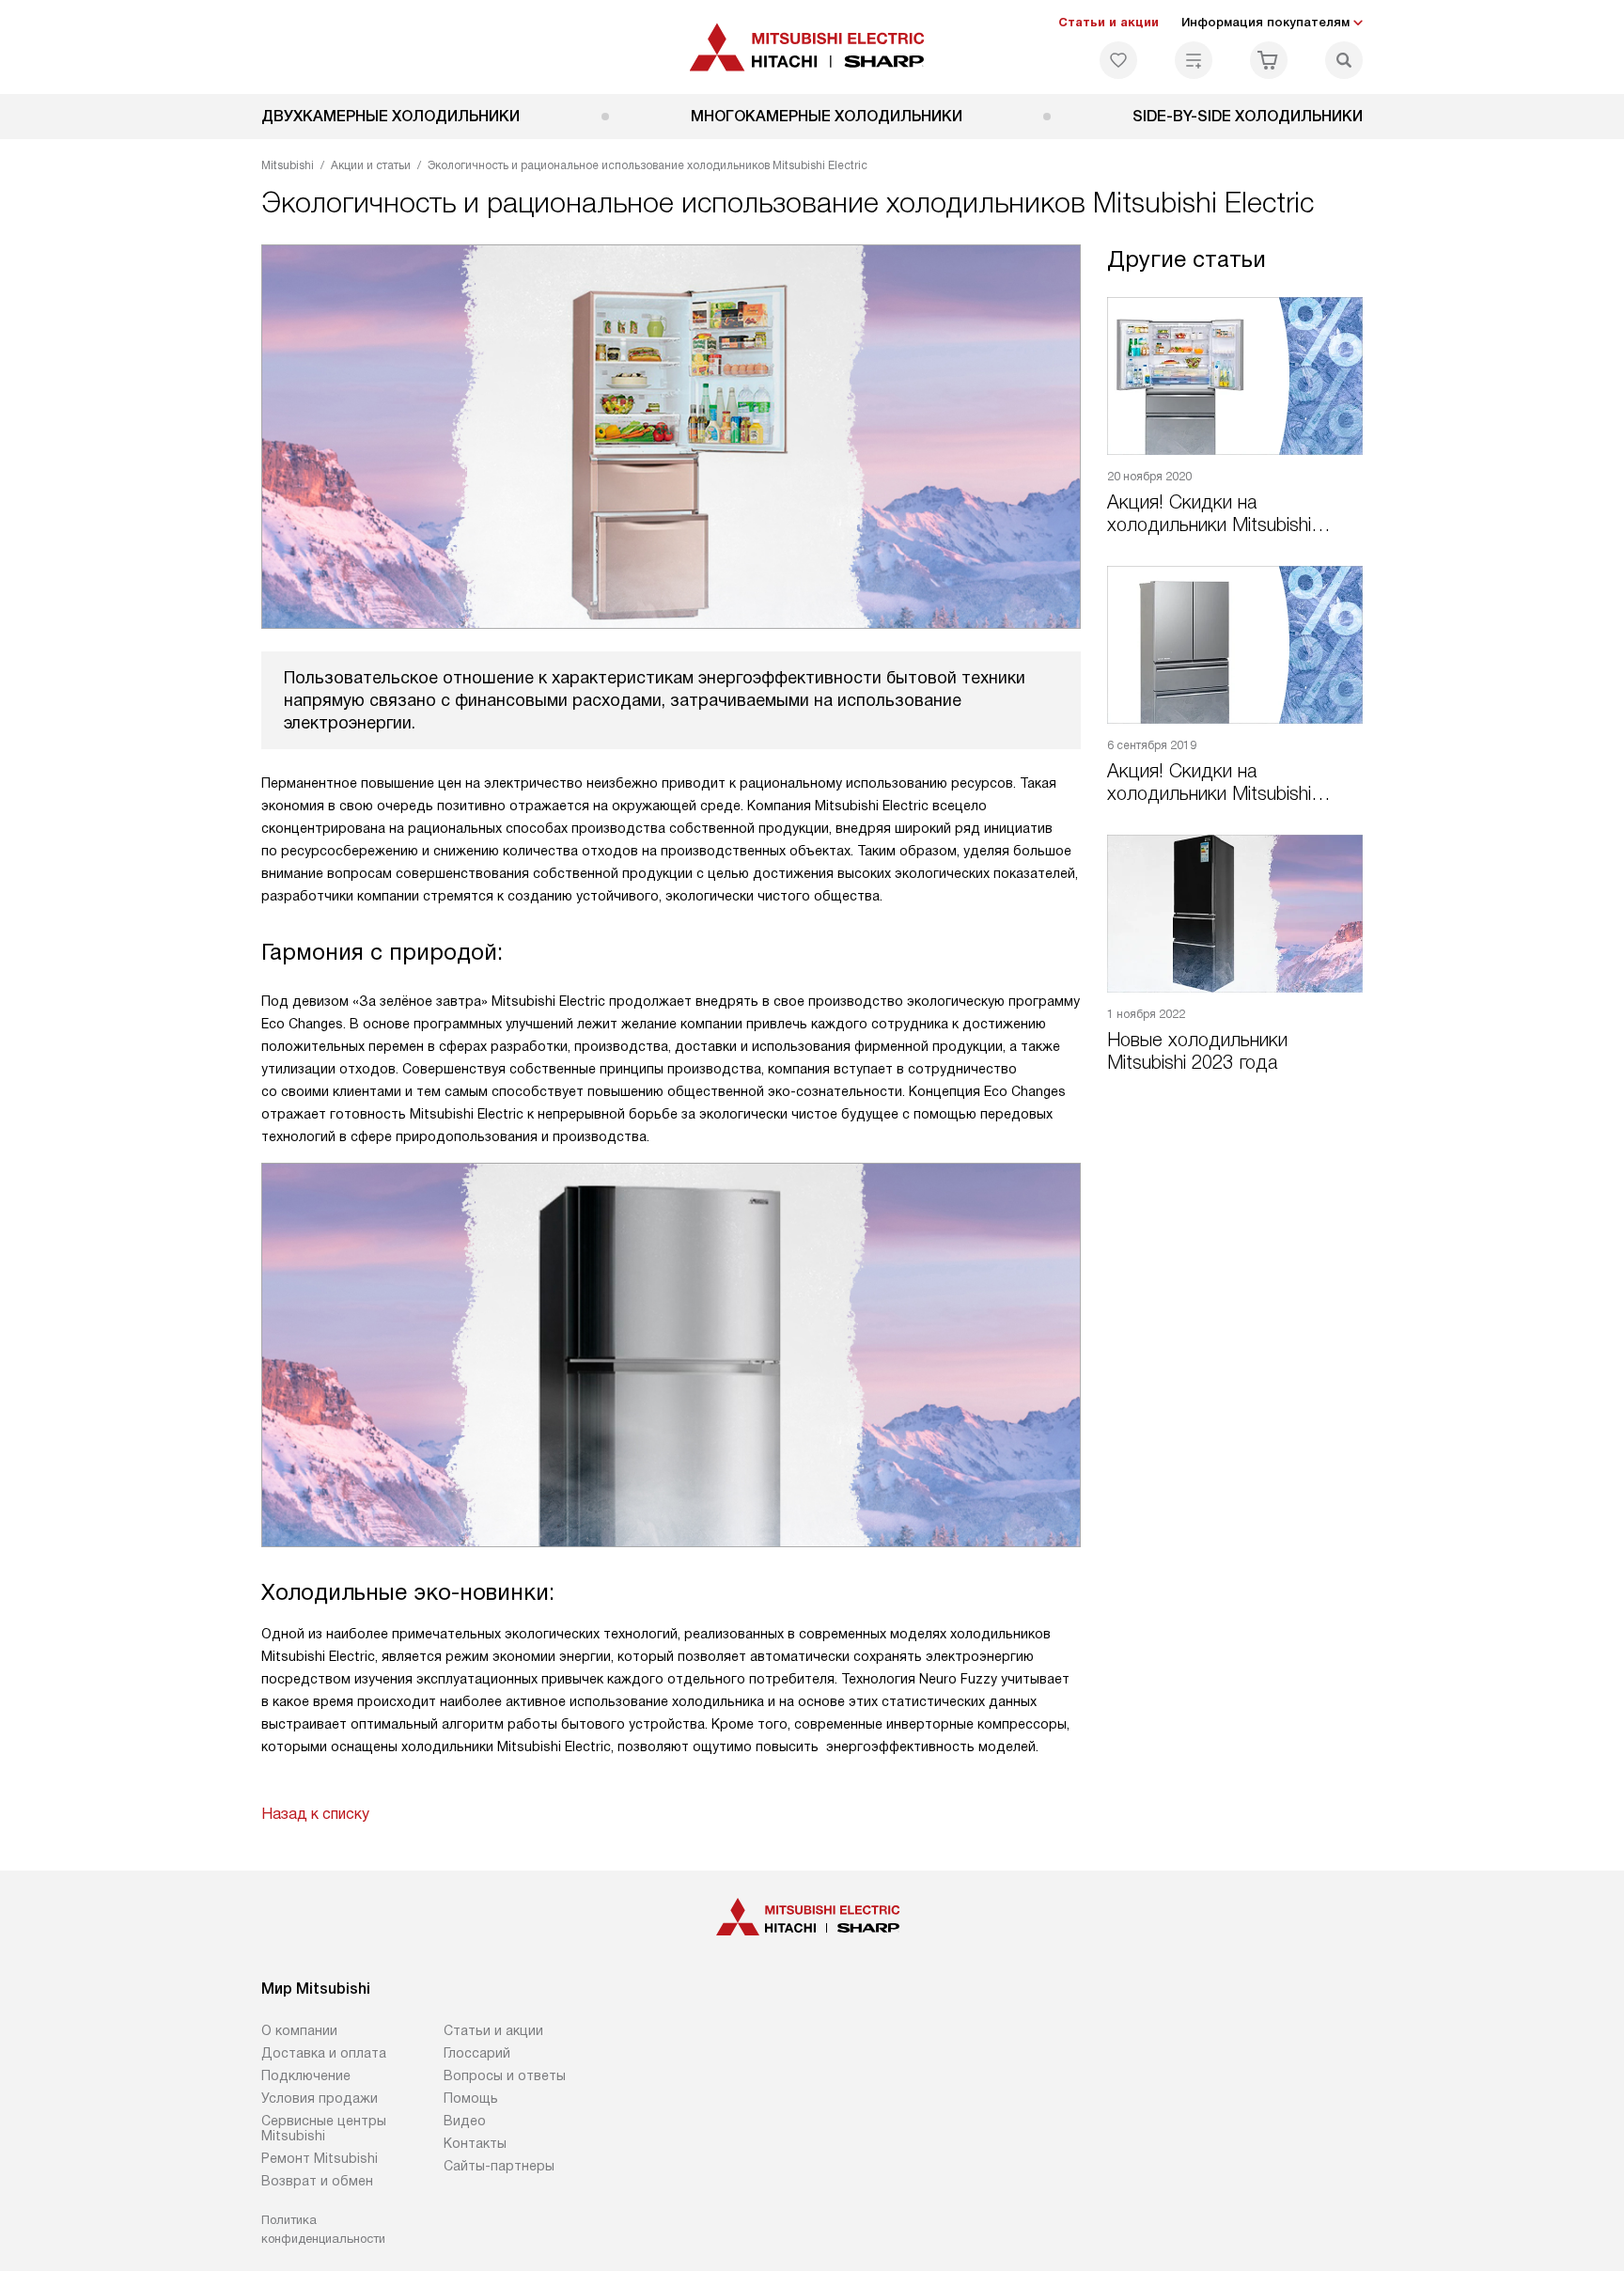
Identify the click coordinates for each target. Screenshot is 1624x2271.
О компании (299, 2030)
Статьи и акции (1109, 22)
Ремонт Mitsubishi (320, 2158)
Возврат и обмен (317, 2181)
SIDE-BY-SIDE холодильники (1248, 116)
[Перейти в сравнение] (1194, 60)
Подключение (306, 2075)
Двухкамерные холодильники (390, 116)
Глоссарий (477, 2053)
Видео (465, 2121)
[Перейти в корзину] (1269, 60)
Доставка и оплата (324, 2053)
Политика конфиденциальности (323, 2229)
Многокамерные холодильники (827, 116)
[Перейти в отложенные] (1118, 60)
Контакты (475, 2143)
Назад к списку (315, 1814)
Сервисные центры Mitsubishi (324, 2128)
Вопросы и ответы (505, 2075)
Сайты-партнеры (499, 2166)
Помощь (471, 2098)
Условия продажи (320, 2098)
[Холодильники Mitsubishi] (812, 47)
